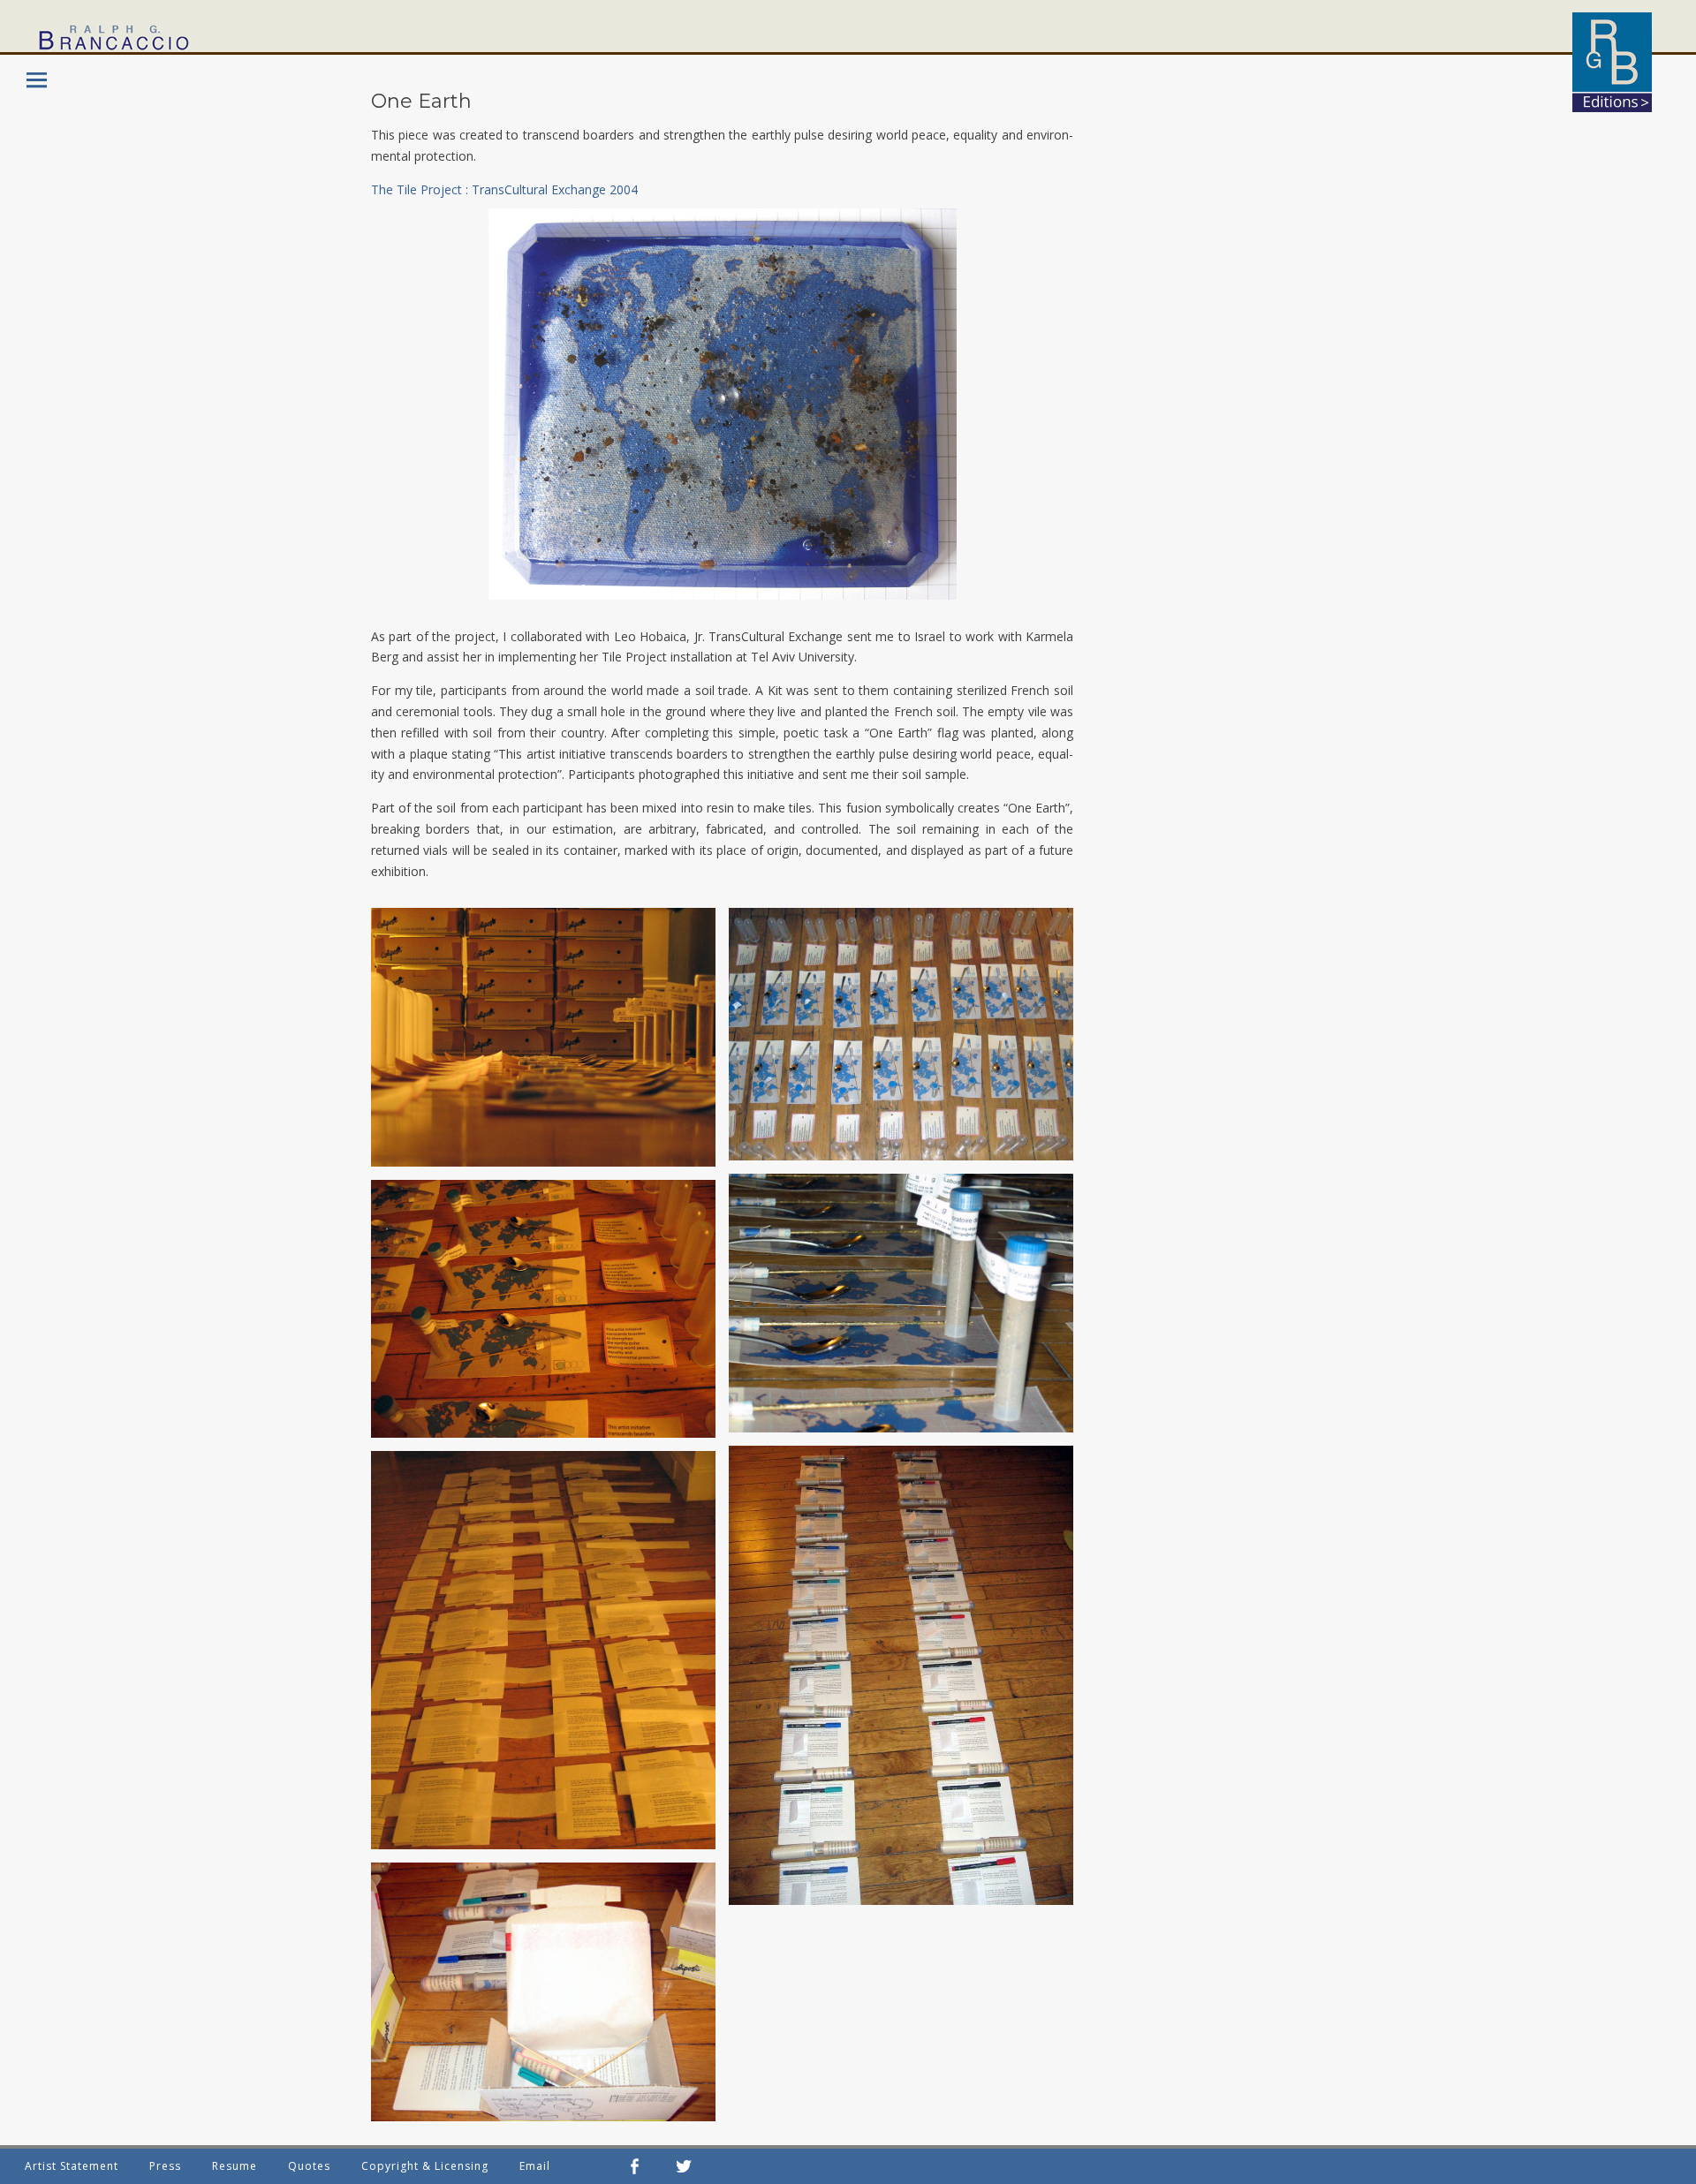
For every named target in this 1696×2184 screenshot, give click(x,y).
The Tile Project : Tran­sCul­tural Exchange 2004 (504, 189)
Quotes (309, 2166)
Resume (235, 2166)
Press (165, 2166)
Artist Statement (72, 2166)
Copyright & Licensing (425, 2166)
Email (535, 2166)
